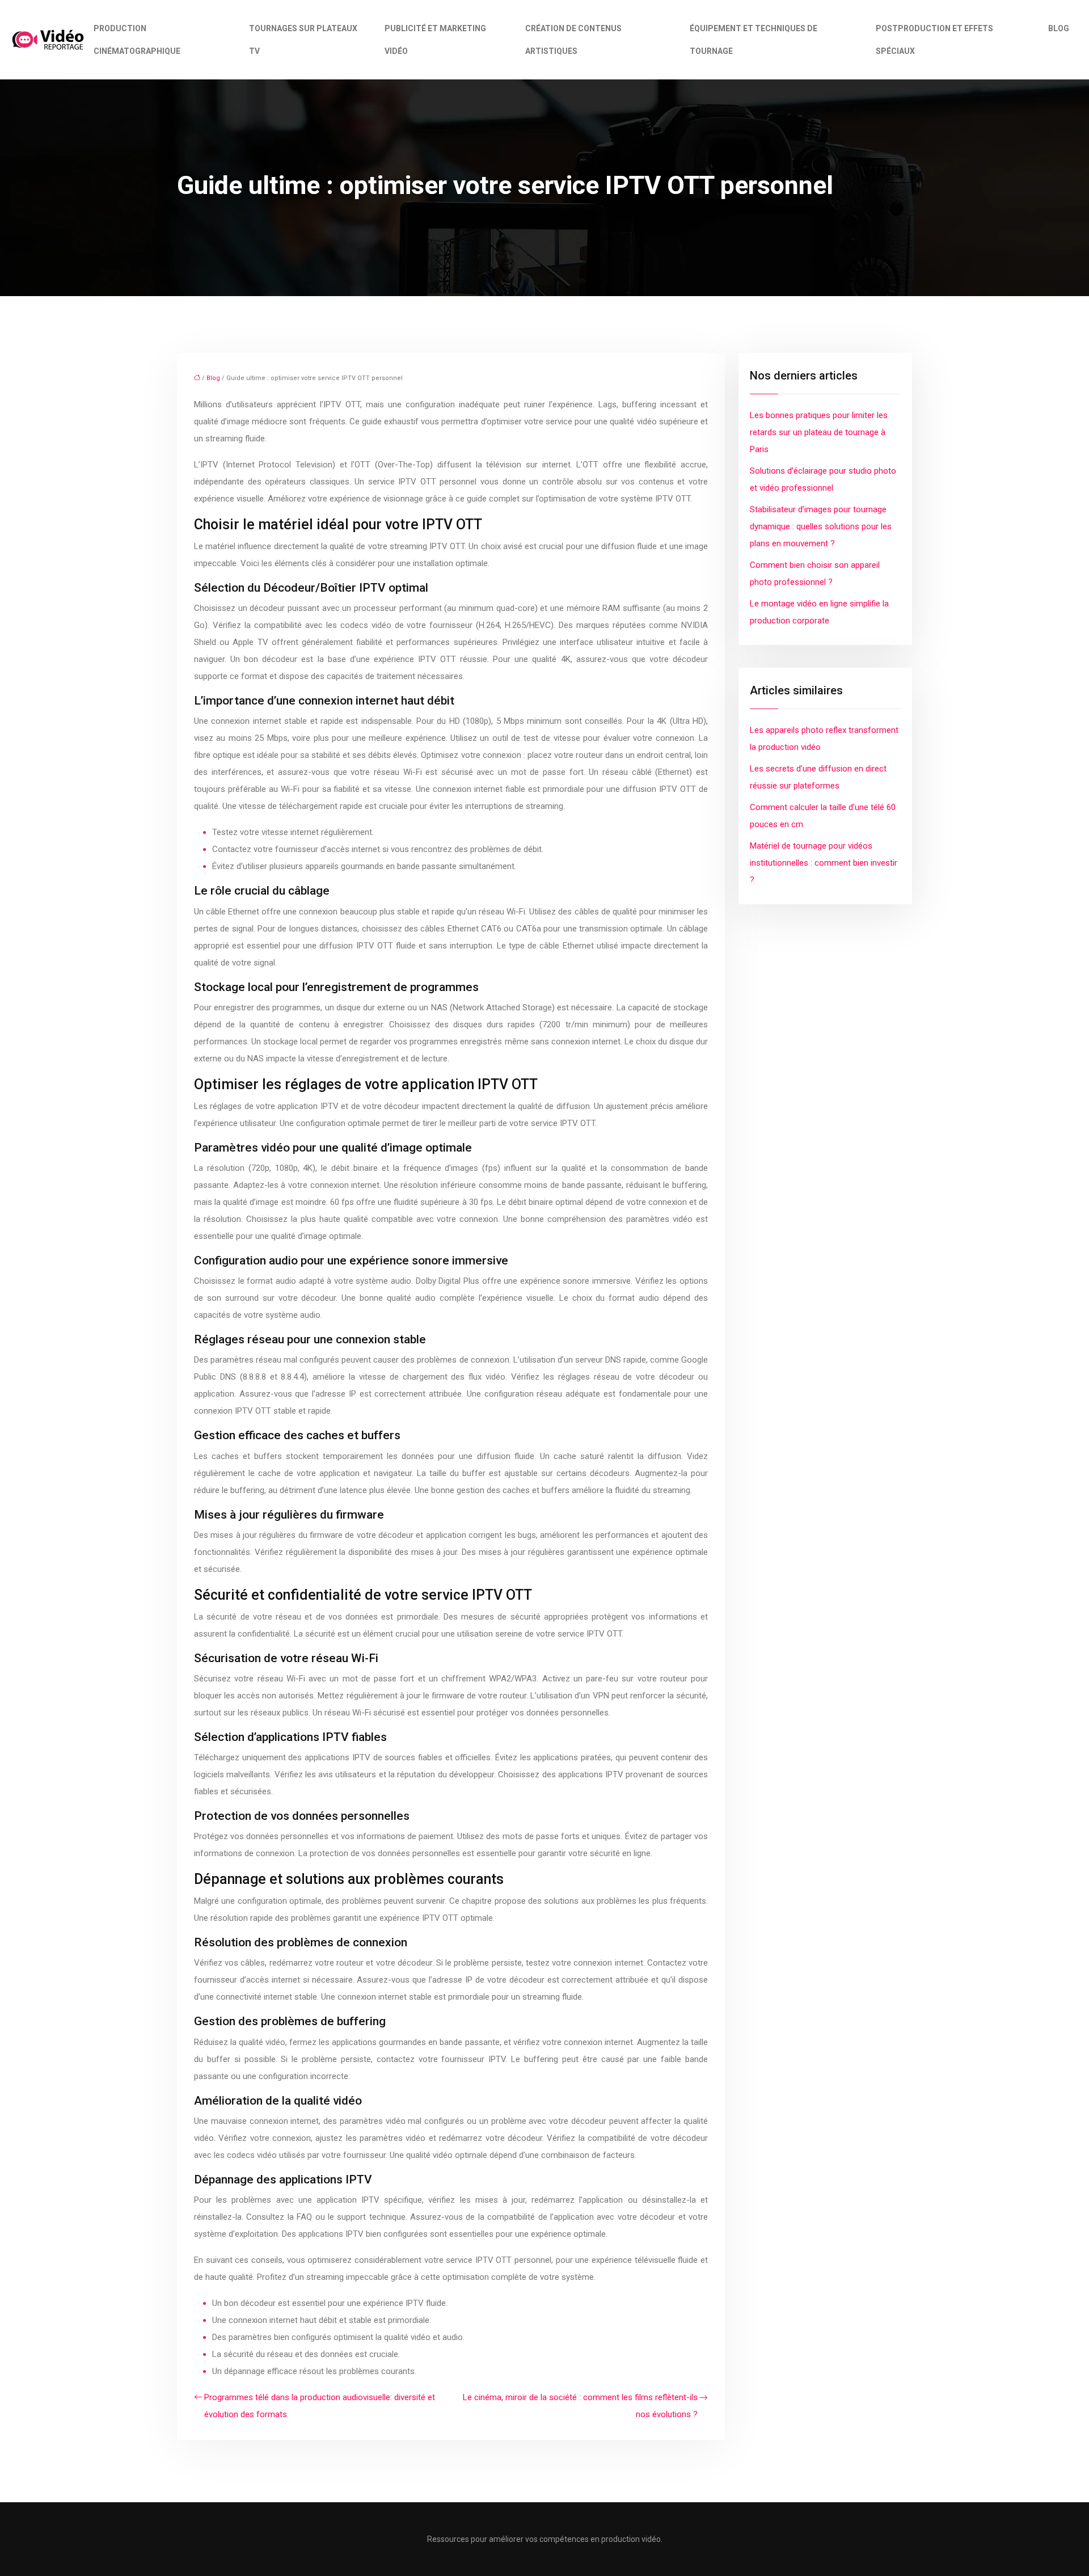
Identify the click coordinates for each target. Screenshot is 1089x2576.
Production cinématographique (137, 40)
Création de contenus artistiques (573, 40)
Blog (1059, 28)
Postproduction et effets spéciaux (934, 40)
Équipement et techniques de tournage (754, 40)
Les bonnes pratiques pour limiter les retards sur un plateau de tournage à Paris (819, 432)
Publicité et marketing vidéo (435, 40)
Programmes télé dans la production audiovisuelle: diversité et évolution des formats (320, 2406)
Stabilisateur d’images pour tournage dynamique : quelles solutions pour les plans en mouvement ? (821, 526)
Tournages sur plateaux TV (303, 40)
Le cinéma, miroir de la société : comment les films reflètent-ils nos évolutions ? (580, 2406)
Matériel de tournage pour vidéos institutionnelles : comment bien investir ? (824, 863)
